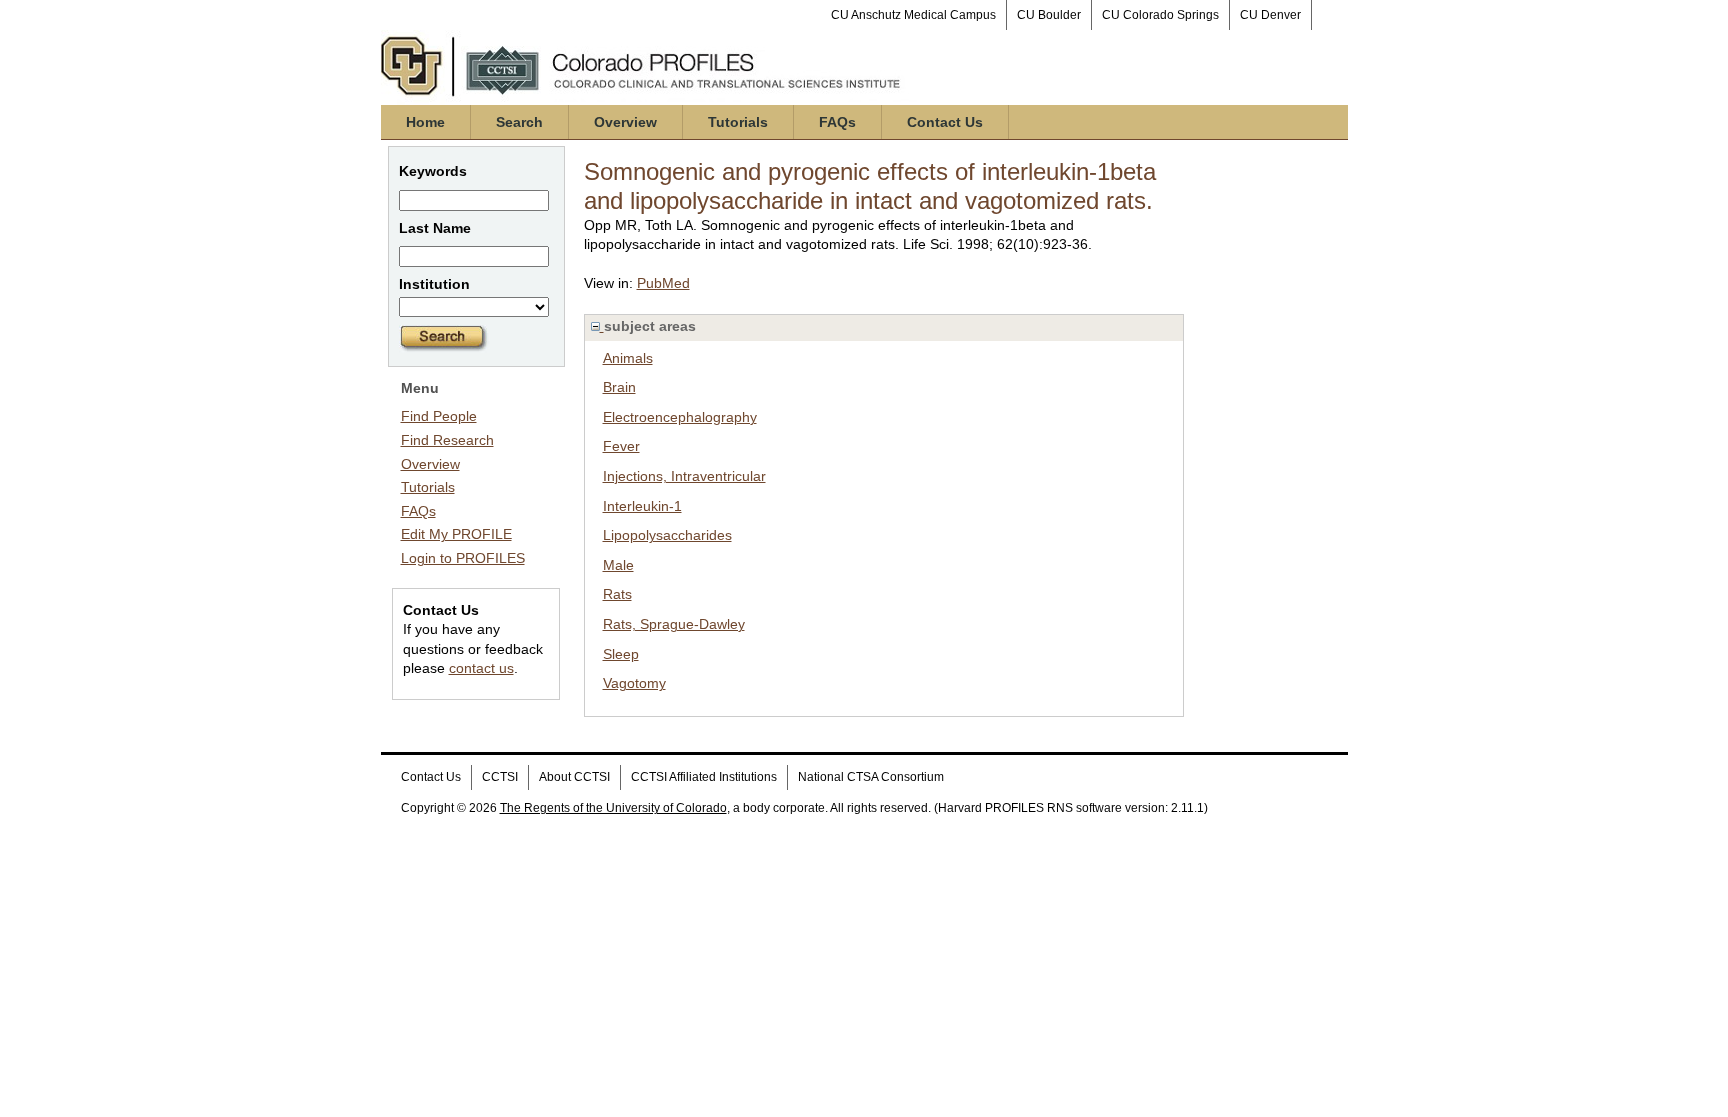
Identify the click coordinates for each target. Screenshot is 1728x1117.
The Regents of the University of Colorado (613, 808)
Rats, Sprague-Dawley (674, 624)
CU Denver (1270, 15)
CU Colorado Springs (1160, 15)
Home (425, 122)
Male (618, 565)
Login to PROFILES (463, 558)
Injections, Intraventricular (684, 476)
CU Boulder (1049, 15)
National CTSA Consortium (871, 777)
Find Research (447, 440)
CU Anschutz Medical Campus (913, 15)
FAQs (837, 122)
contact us (481, 668)
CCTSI (500, 777)
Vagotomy (634, 683)
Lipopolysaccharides (667, 535)
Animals (628, 358)
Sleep (621, 654)
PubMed (663, 283)
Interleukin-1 (642, 506)
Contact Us (945, 122)
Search (519, 122)
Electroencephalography (680, 417)
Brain (619, 387)
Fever (621, 446)
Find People (439, 416)
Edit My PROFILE (456, 534)
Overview (625, 122)
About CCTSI (574, 777)
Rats (617, 594)
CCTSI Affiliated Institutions (704, 777)
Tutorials (738, 122)
